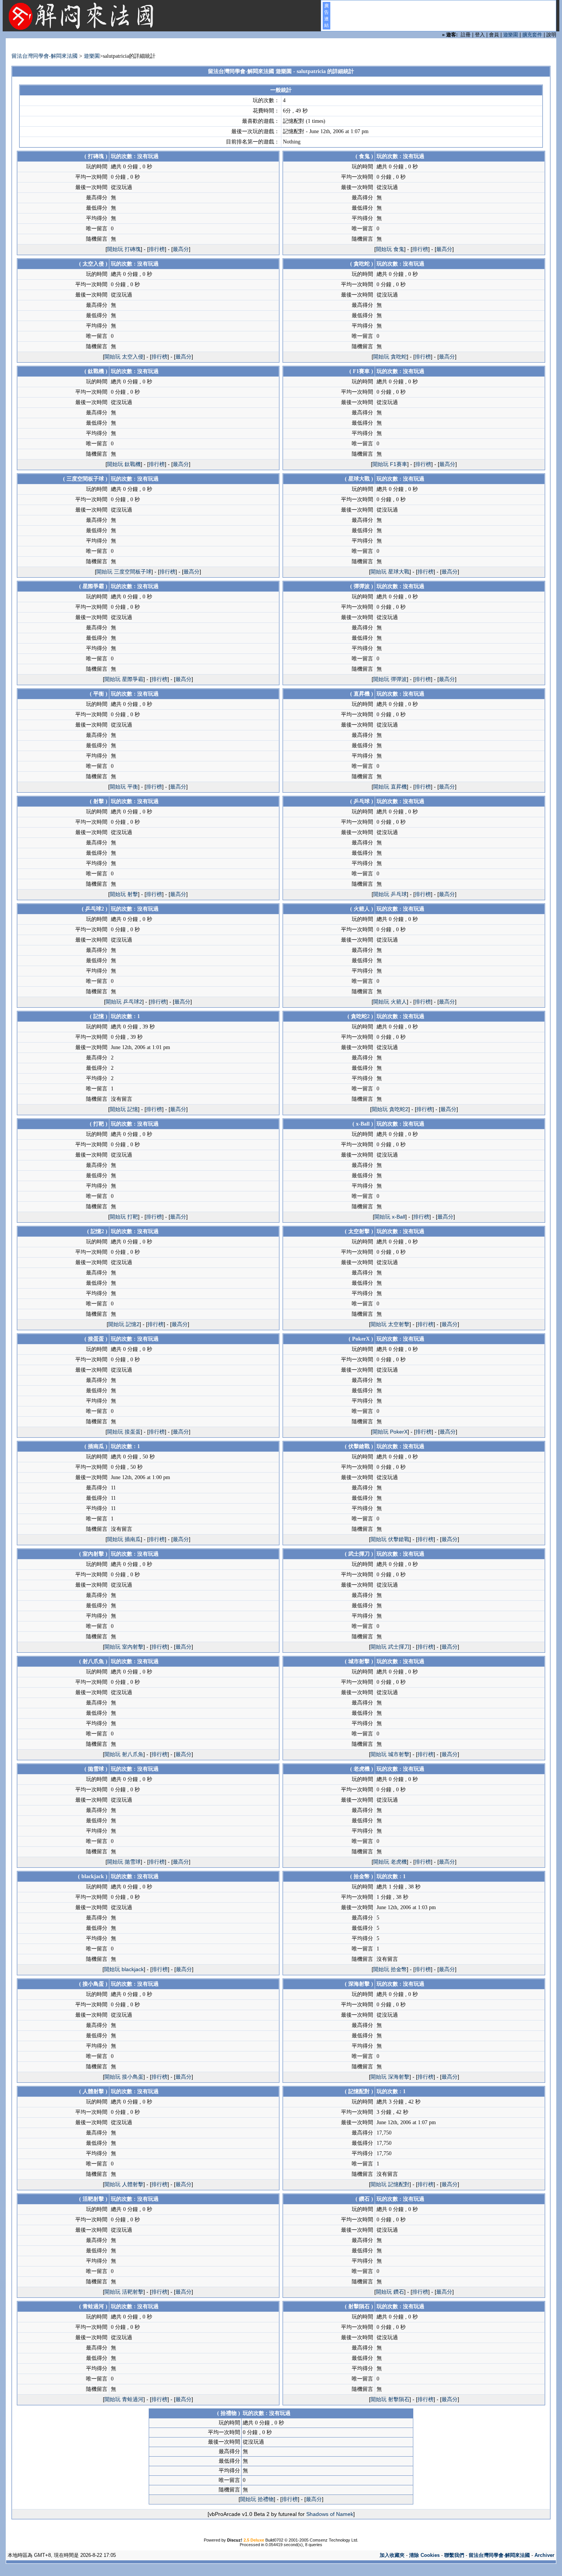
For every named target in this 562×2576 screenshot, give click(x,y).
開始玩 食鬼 (390, 249)
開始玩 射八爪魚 (124, 1754)
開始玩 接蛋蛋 (124, 1432)
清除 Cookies (424, 2555)
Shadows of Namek (330, 2514)
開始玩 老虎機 (390, 1862)
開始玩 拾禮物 (257, 2499)
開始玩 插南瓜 (124, 1539)
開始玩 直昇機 (390, 787)
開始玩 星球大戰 (390, 572)
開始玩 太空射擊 (390, 1324)
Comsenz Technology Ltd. (334, 2540)
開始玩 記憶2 (124, 1324)
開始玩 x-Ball (390, 1217)
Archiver (544, 2555)
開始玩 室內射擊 (124, 1647)
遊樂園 (511, 35)
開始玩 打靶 (124, 1217)
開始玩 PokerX (390, 1432)
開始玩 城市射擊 (390, 1754)
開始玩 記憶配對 (390, 2184)
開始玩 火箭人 (390, 1002)
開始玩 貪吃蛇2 (390, 1109)
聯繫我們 (454, 2555)
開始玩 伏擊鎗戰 (390, 1539)
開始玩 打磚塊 (124, 249)
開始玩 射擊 (124, 894)
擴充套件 (532, 35)
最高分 (181, 249)
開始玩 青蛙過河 (124, 2399)
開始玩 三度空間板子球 (124, 572)
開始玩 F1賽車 (390, 464)
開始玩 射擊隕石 (390, 2399)
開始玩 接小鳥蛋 (124, 2077)
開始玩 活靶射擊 (124, 2292)
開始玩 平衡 (124, 787)
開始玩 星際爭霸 (124, 679)
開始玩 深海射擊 (390, 2077)
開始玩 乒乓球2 (124, 1002)
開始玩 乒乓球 (390, 894)
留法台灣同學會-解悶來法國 (45, 56)
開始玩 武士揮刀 (390, 1647)
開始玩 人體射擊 (124, 2184)
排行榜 (157, 249)
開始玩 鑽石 (390, 2292)
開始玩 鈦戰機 (124, 464)
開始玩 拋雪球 (124, 1862)
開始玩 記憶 (124, 1109)
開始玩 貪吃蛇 (390, 357)
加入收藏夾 (392, 2555)
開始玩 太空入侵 (124, 357)
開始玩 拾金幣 (390, 1969)
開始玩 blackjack (124, 1969)
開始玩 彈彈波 (390, 679)
